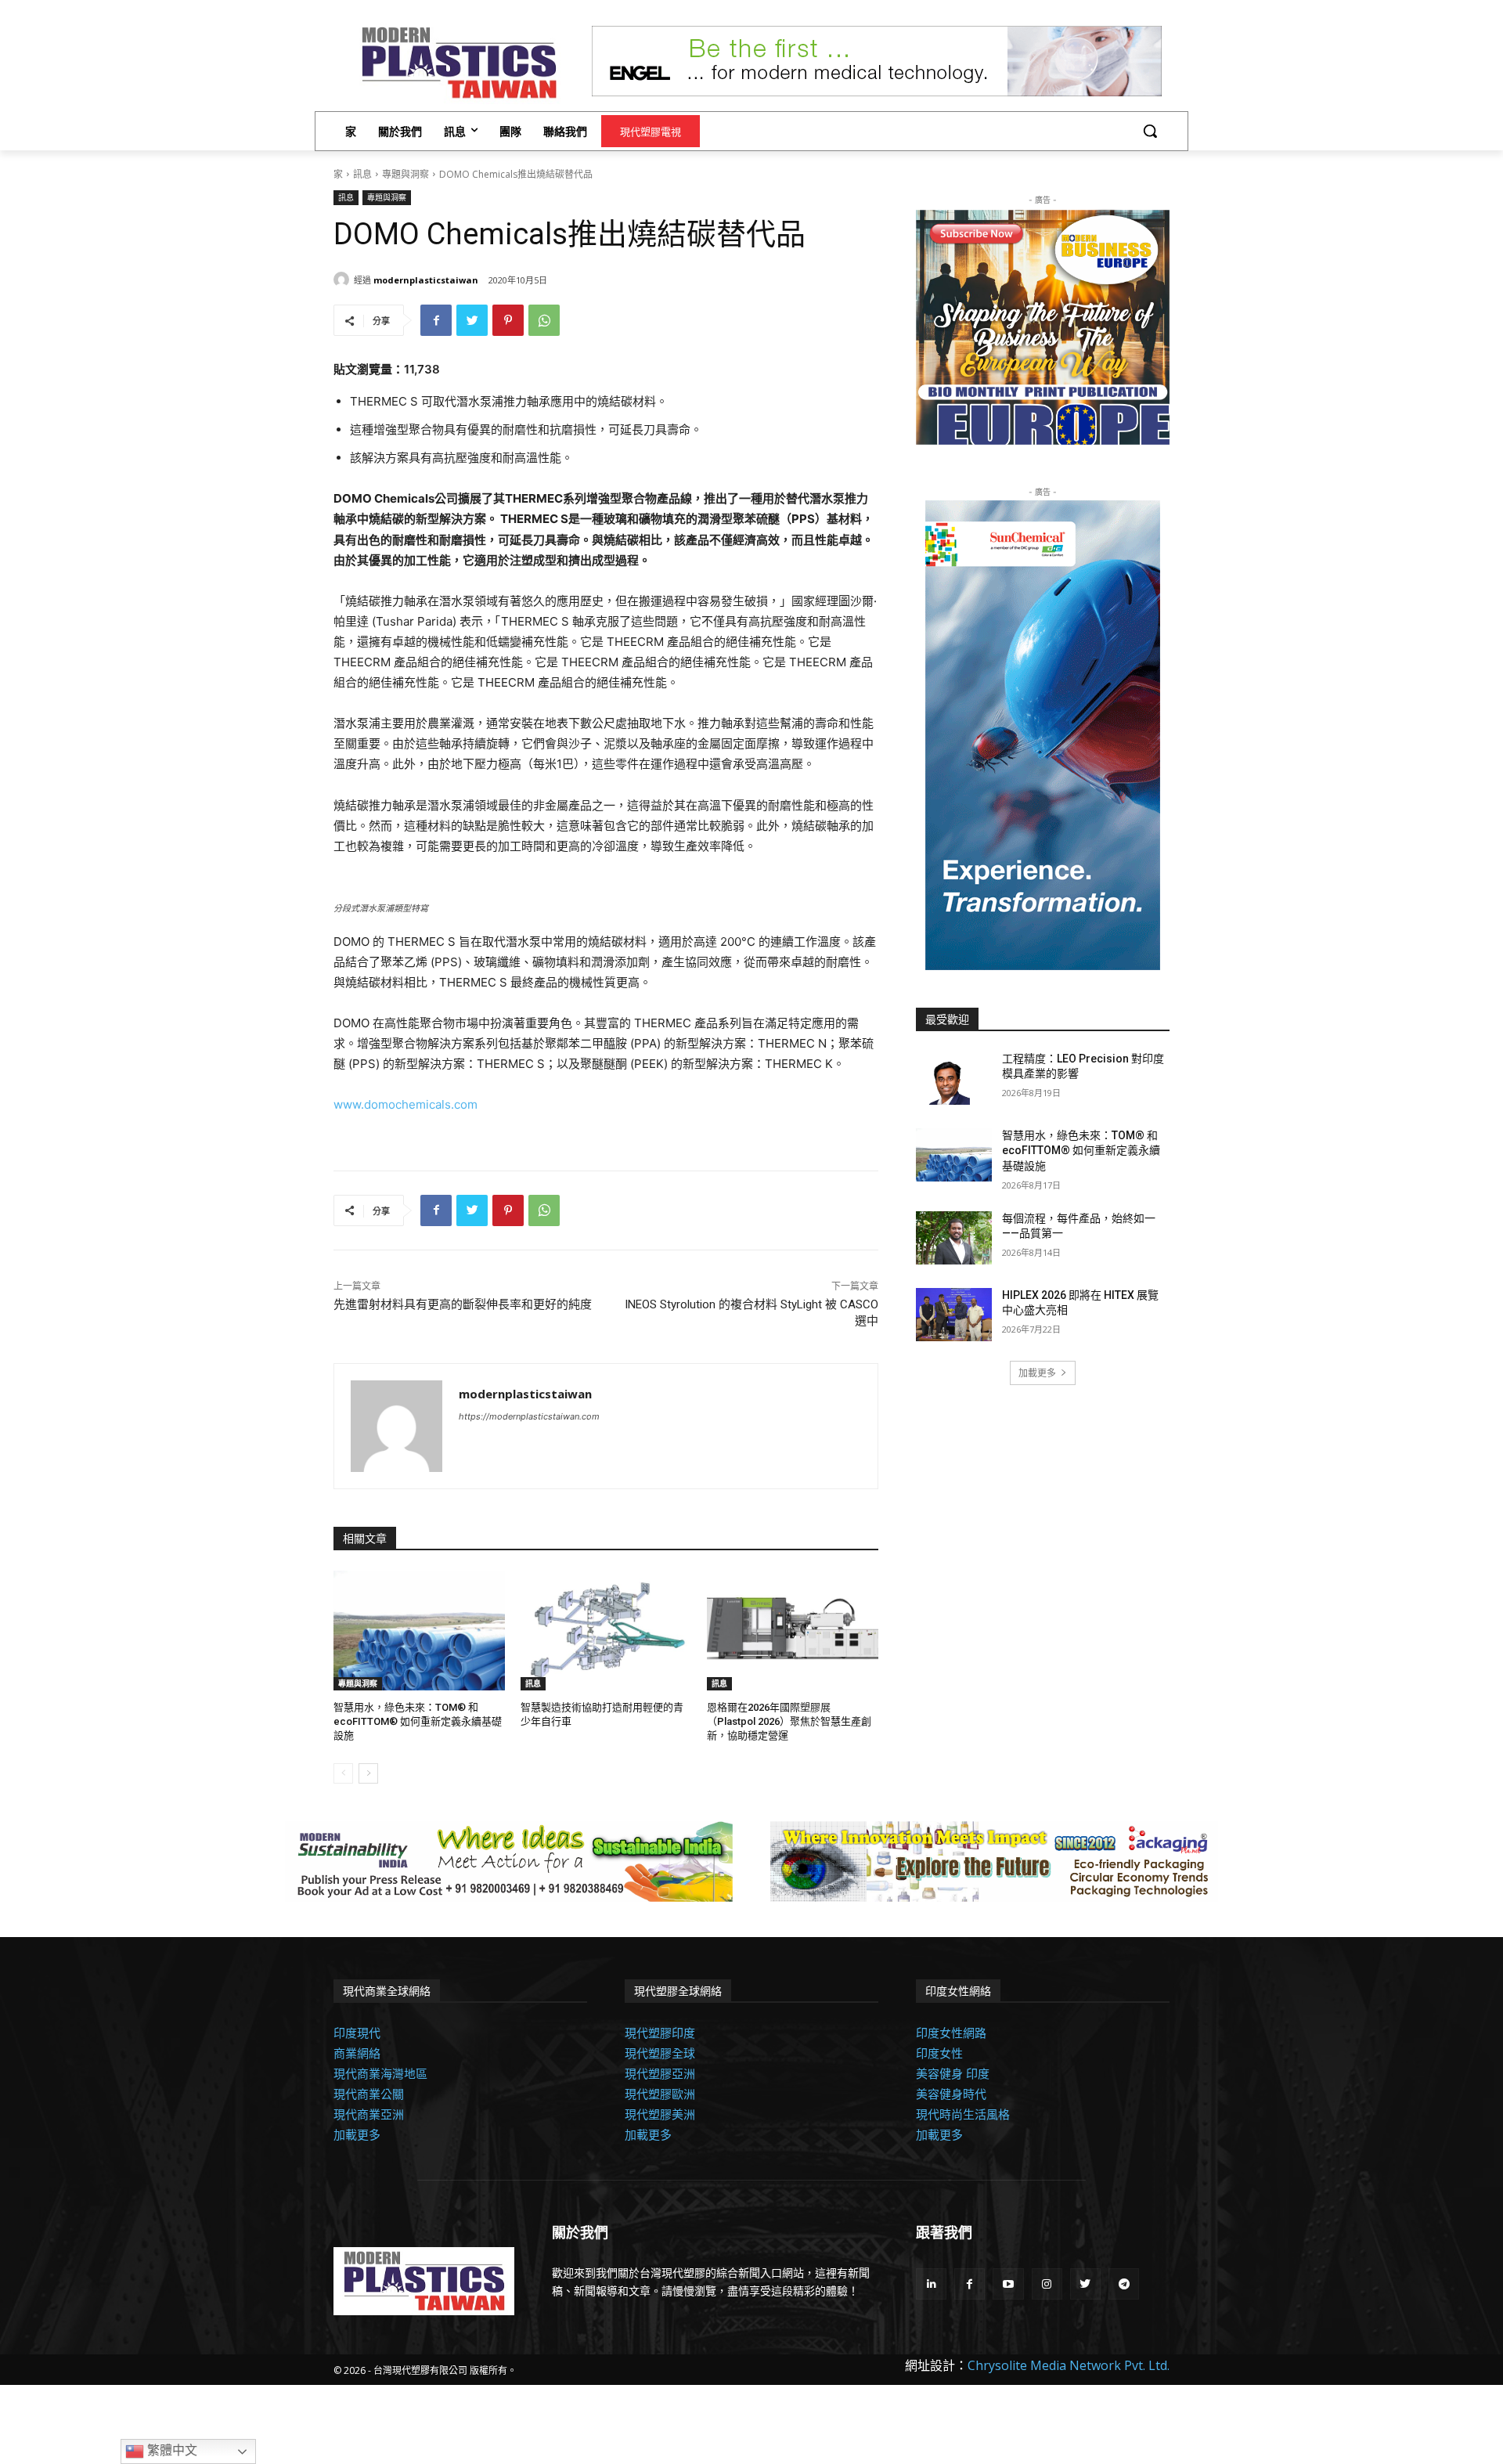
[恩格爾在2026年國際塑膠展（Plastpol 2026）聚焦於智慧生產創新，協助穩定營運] (793, 1631)
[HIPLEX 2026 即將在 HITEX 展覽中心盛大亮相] (954, 1315)
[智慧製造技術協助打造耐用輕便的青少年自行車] (606, 1631)
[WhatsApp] (544, 320)
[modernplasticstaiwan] (344, 280)
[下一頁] (368, 1773)
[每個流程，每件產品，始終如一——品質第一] (954, 1238)
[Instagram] (1047, 2284)
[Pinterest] (508, 320)
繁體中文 (171, 2450)
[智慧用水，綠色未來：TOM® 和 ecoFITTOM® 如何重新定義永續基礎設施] (419, 1631)
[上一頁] (343, 1773)
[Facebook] (436, 320)
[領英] (931, 2284)
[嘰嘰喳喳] (472, 320)
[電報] (1124, 2284)
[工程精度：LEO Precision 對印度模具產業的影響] (954, 1078)
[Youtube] (1008, 2284)
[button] (1150, 131)
